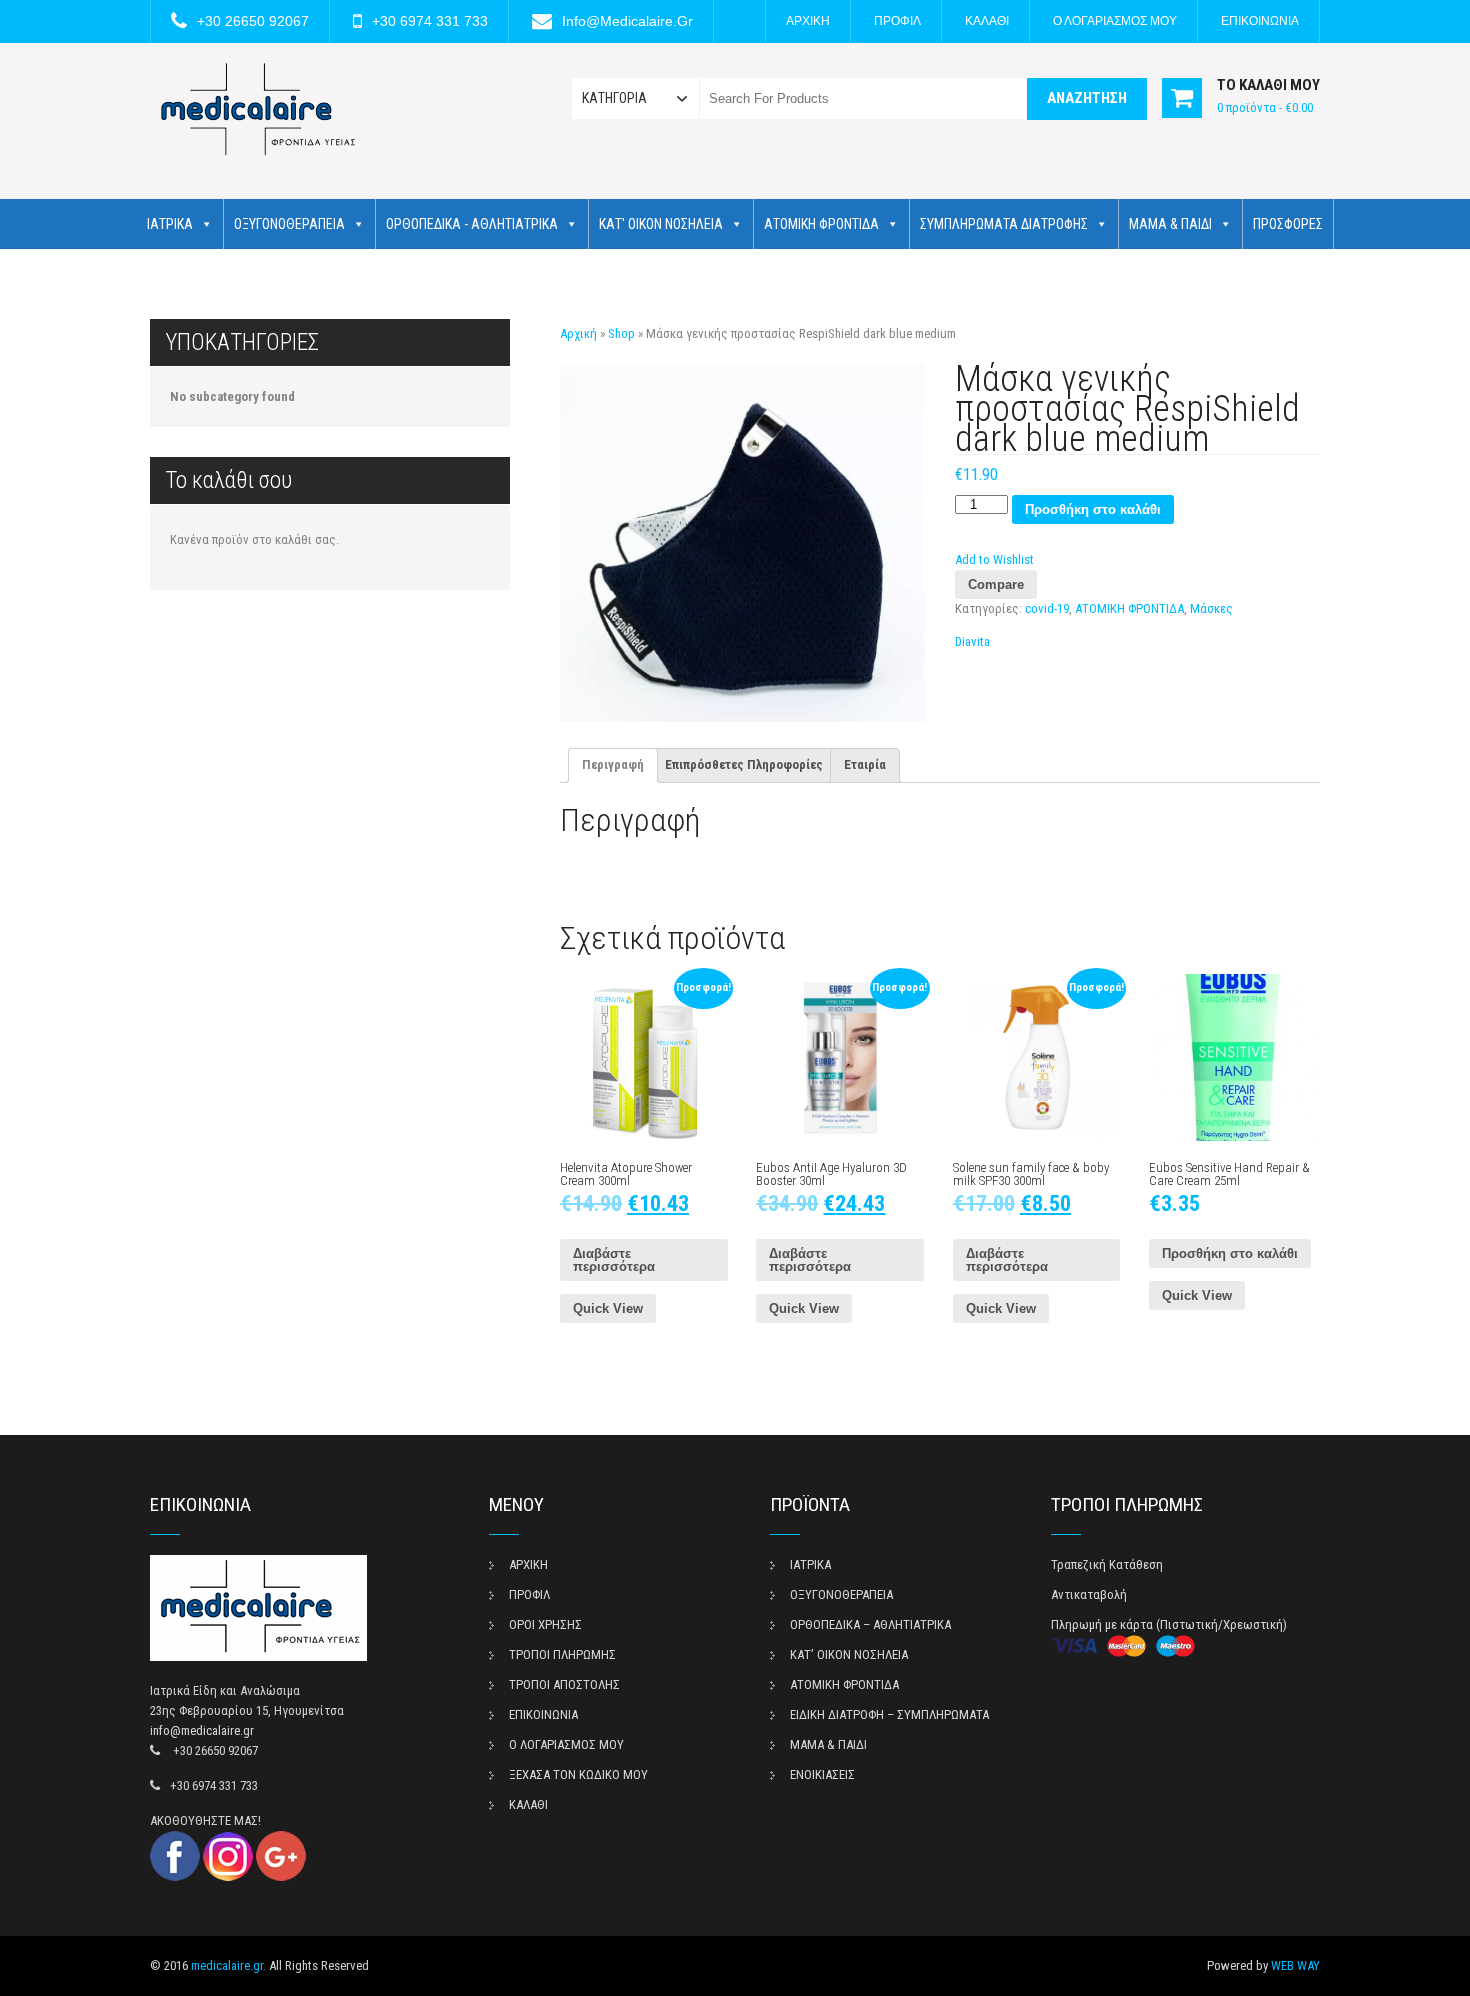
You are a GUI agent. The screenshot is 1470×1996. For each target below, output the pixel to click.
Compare (996, 584)
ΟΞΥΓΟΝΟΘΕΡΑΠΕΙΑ (289, 224)
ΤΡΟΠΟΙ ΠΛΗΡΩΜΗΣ (562, 1654)
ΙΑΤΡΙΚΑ (170, 224)
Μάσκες (1211, 608)
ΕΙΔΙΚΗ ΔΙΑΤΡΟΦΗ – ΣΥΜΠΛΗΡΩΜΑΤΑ (889, 1714)
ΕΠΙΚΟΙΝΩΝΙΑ (1260, 21)
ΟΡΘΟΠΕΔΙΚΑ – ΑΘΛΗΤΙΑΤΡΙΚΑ (870, 1624)
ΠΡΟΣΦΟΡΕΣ (1288, 224)
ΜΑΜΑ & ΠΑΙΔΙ (1170, 224)
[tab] (613, 765)
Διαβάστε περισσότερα (614, 1260)
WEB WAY (1295, 1965)
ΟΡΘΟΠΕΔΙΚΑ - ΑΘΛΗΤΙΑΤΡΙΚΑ (472, 224)
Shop (621, 333)
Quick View (608, 1308)
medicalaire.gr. (228, 1965)
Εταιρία (865, 764)
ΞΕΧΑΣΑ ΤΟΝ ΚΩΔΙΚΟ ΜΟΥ (578, 1774)
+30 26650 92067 (253, 21)
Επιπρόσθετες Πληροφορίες (744, 764)
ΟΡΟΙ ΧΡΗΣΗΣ (545, 1624)
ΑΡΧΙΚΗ (808, 21)
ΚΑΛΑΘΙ (987, 21)
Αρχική (578, 333)
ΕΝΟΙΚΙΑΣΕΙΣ (822, 1774)
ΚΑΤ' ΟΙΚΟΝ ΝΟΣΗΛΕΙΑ (661, 224)
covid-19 (1047, 608)
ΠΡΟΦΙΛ (897, 21)
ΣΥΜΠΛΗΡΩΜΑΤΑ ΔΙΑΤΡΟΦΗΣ (1004, 224)
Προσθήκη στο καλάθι (1093, 509)
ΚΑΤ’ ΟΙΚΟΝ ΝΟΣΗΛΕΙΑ (849, 1654)
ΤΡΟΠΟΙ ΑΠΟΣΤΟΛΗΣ (564, 1684)
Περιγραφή (613, 764)
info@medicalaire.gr (627, 21)
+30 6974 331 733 (430, 21)
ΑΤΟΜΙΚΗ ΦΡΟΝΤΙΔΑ (821, 224)
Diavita (972, 641)
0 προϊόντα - (1265, 107)
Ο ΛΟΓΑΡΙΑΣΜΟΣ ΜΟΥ (1115, 21)
